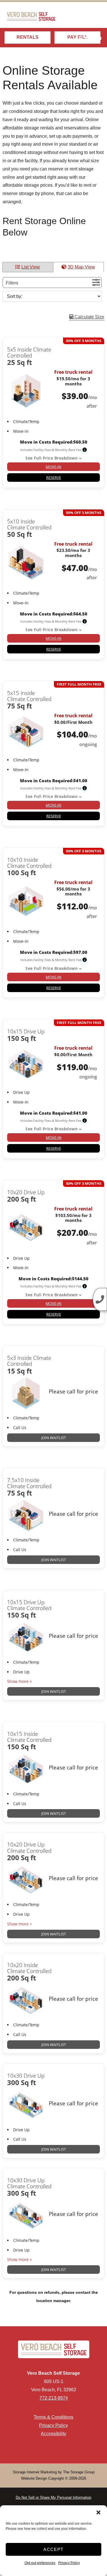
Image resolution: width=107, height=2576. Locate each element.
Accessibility (53, 2434)
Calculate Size (89, 317)
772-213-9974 (54, 2398)
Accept (53, 2549)
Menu (93, 38)
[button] (98, 2512)
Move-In (53, 467)
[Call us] (100, 1299)
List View (31, 267)
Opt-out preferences (40, 2563)
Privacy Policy (69, 2563)
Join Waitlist (54, 1438)
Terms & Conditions (53, 2417)
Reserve (54, 478)
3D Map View (81, 267)
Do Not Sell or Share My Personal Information (53, 2497)
